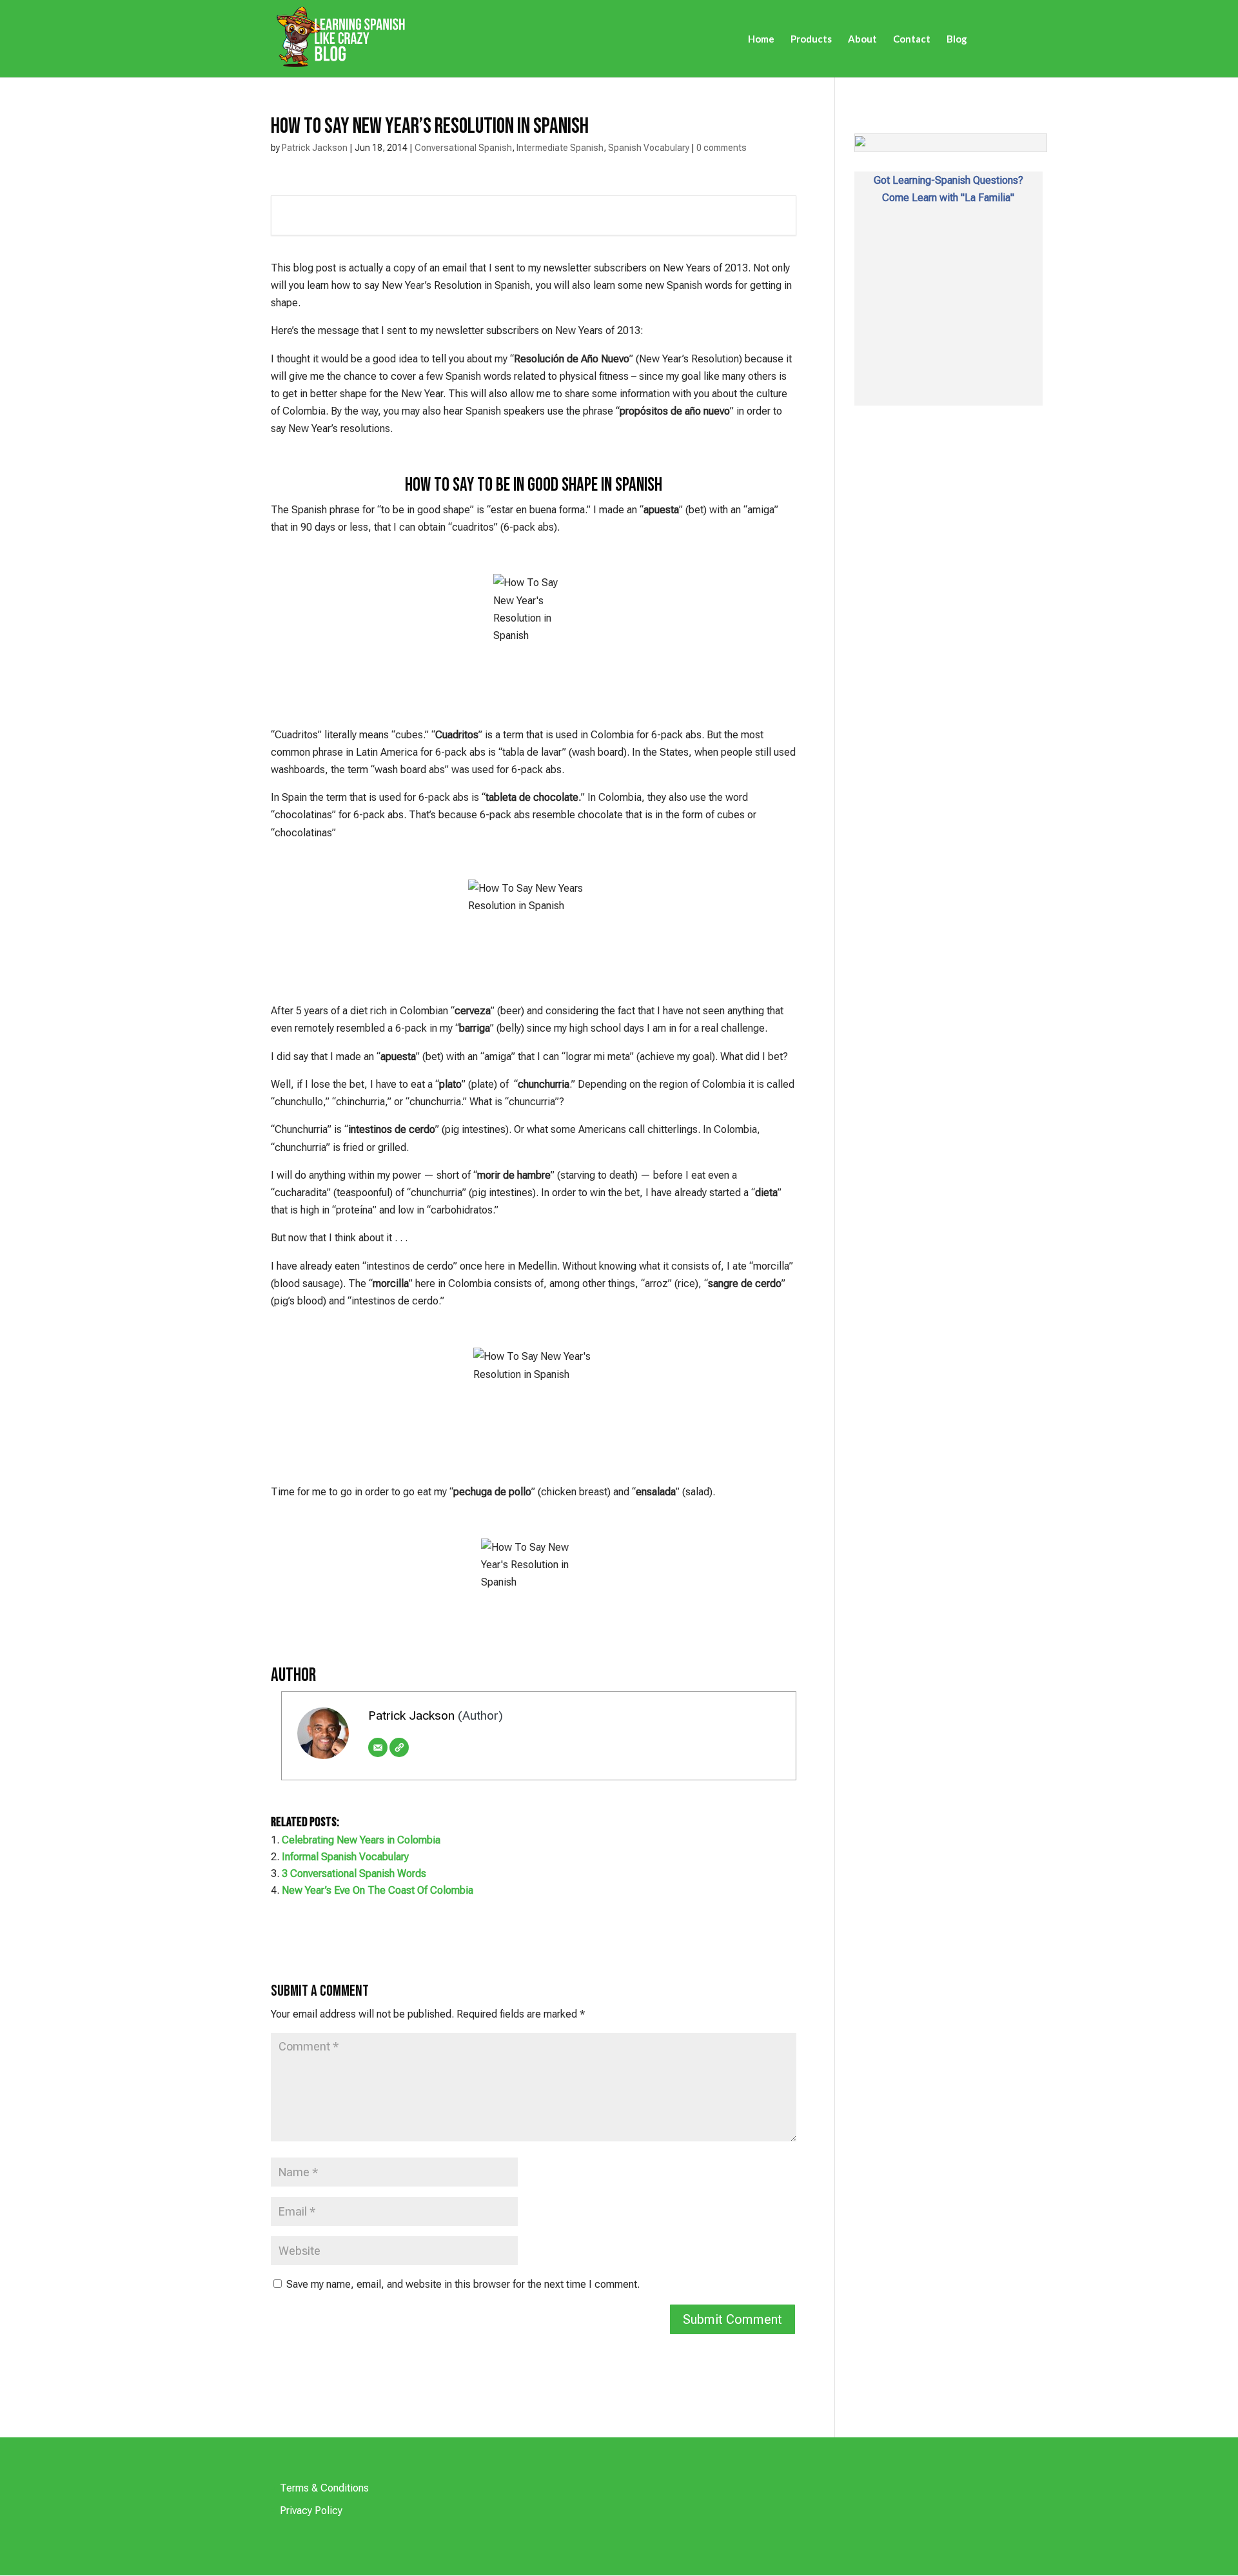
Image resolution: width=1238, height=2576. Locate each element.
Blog (957, 39)
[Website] (399, 1747)
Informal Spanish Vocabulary (345, 1857)
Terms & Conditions (324, 2488)
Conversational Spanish (463, 148)
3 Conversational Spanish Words (354, 1873)
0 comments (722, 148)
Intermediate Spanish (560, 148)
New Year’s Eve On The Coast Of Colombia (378, 1890)
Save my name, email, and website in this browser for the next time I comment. (463, 2284)
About (862, 39)
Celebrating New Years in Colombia (361, 1840)
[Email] (378, 1747)
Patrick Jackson (315, 148)
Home (761, 39)
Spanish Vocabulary (649, 148)
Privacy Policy (311, 2511)
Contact (912, 39)
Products (811, 39)
